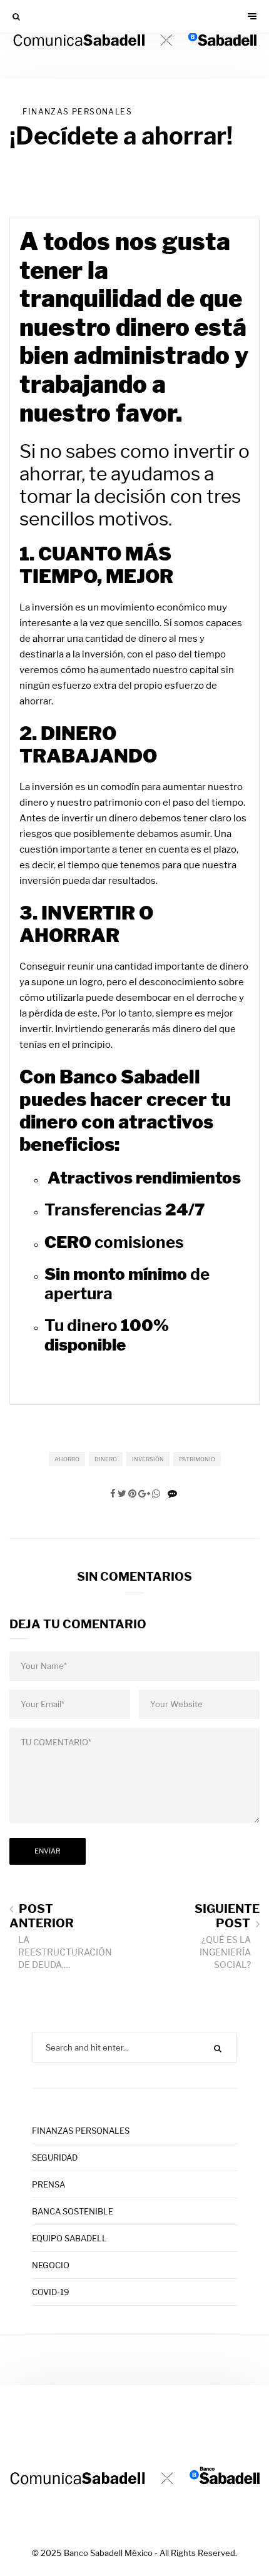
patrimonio (197, 1459)
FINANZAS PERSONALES (77, 112)
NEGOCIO (51, 2265)
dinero (106, 1459)
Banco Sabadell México (108, 2553)
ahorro (67, 1459)
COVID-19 (51, 2292)
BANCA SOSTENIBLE (73, 2211)
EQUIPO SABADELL (69, 2238)
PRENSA (48, 2184)
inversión (148, 1459)
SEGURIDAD (55, 2158)
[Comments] (172, 1494)
